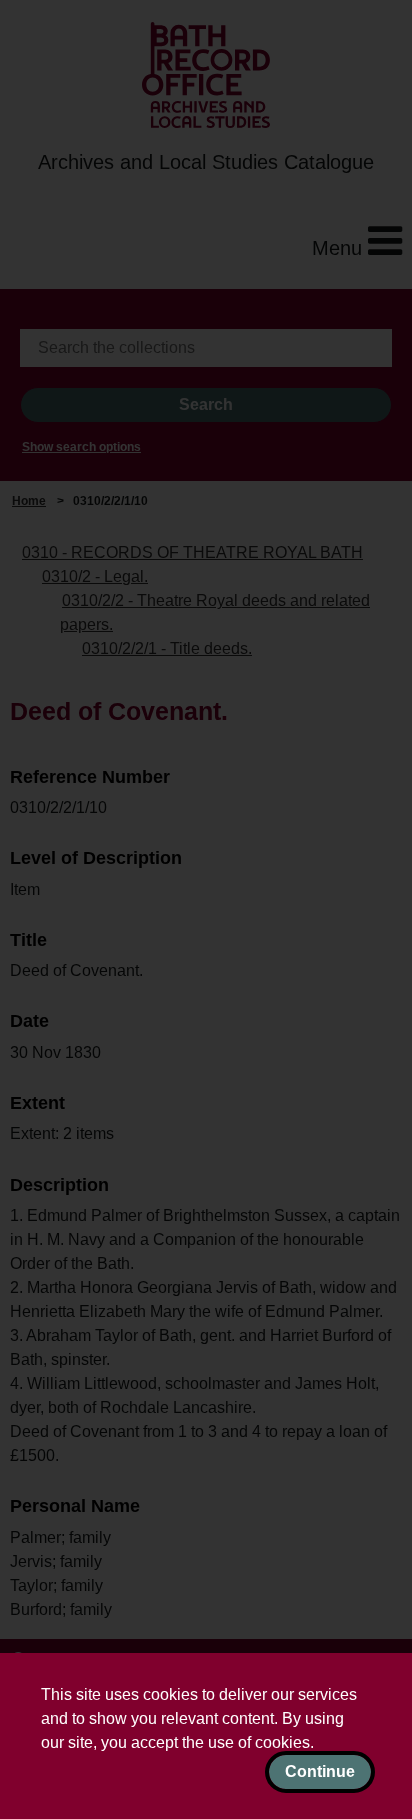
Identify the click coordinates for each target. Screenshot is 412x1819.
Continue (320, 1771)
